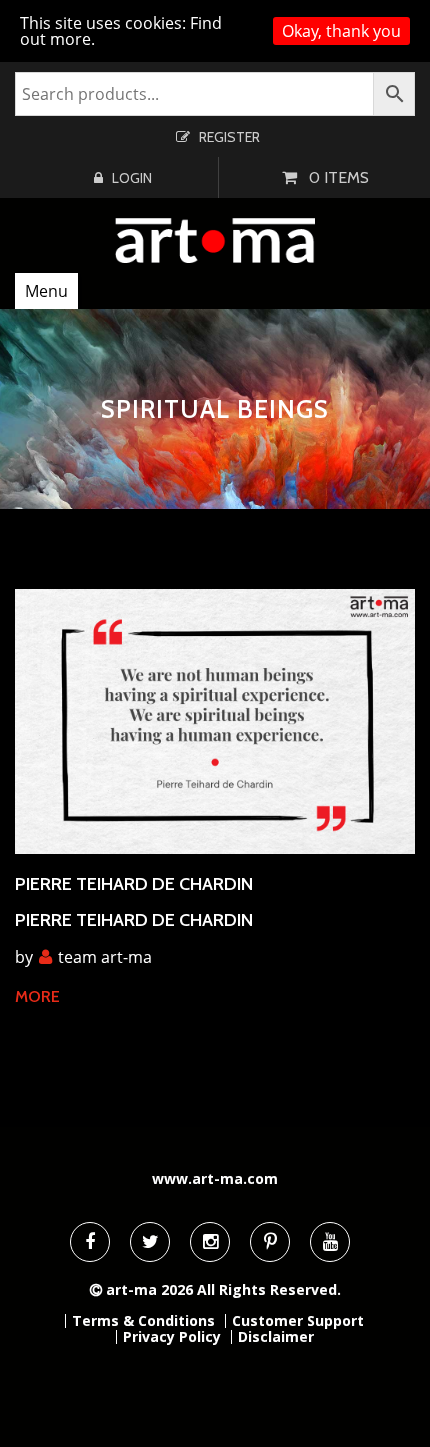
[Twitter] (150, 1242)
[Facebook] (90, 1242)
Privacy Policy (172, 1337)
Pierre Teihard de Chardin (134, 884)
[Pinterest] (270, 1242)
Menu (46, 291)
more (37, 996)
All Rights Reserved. (269, 1289)
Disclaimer (276, 1337)
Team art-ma (105, 957)
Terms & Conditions (143, 1321)
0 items (339, 177)
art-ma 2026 (149, 1289)
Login (132, 178)
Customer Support (298, 1321)
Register (229, 137)
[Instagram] (210, 1242)
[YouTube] (330, 1242)
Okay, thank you (341, 31)
